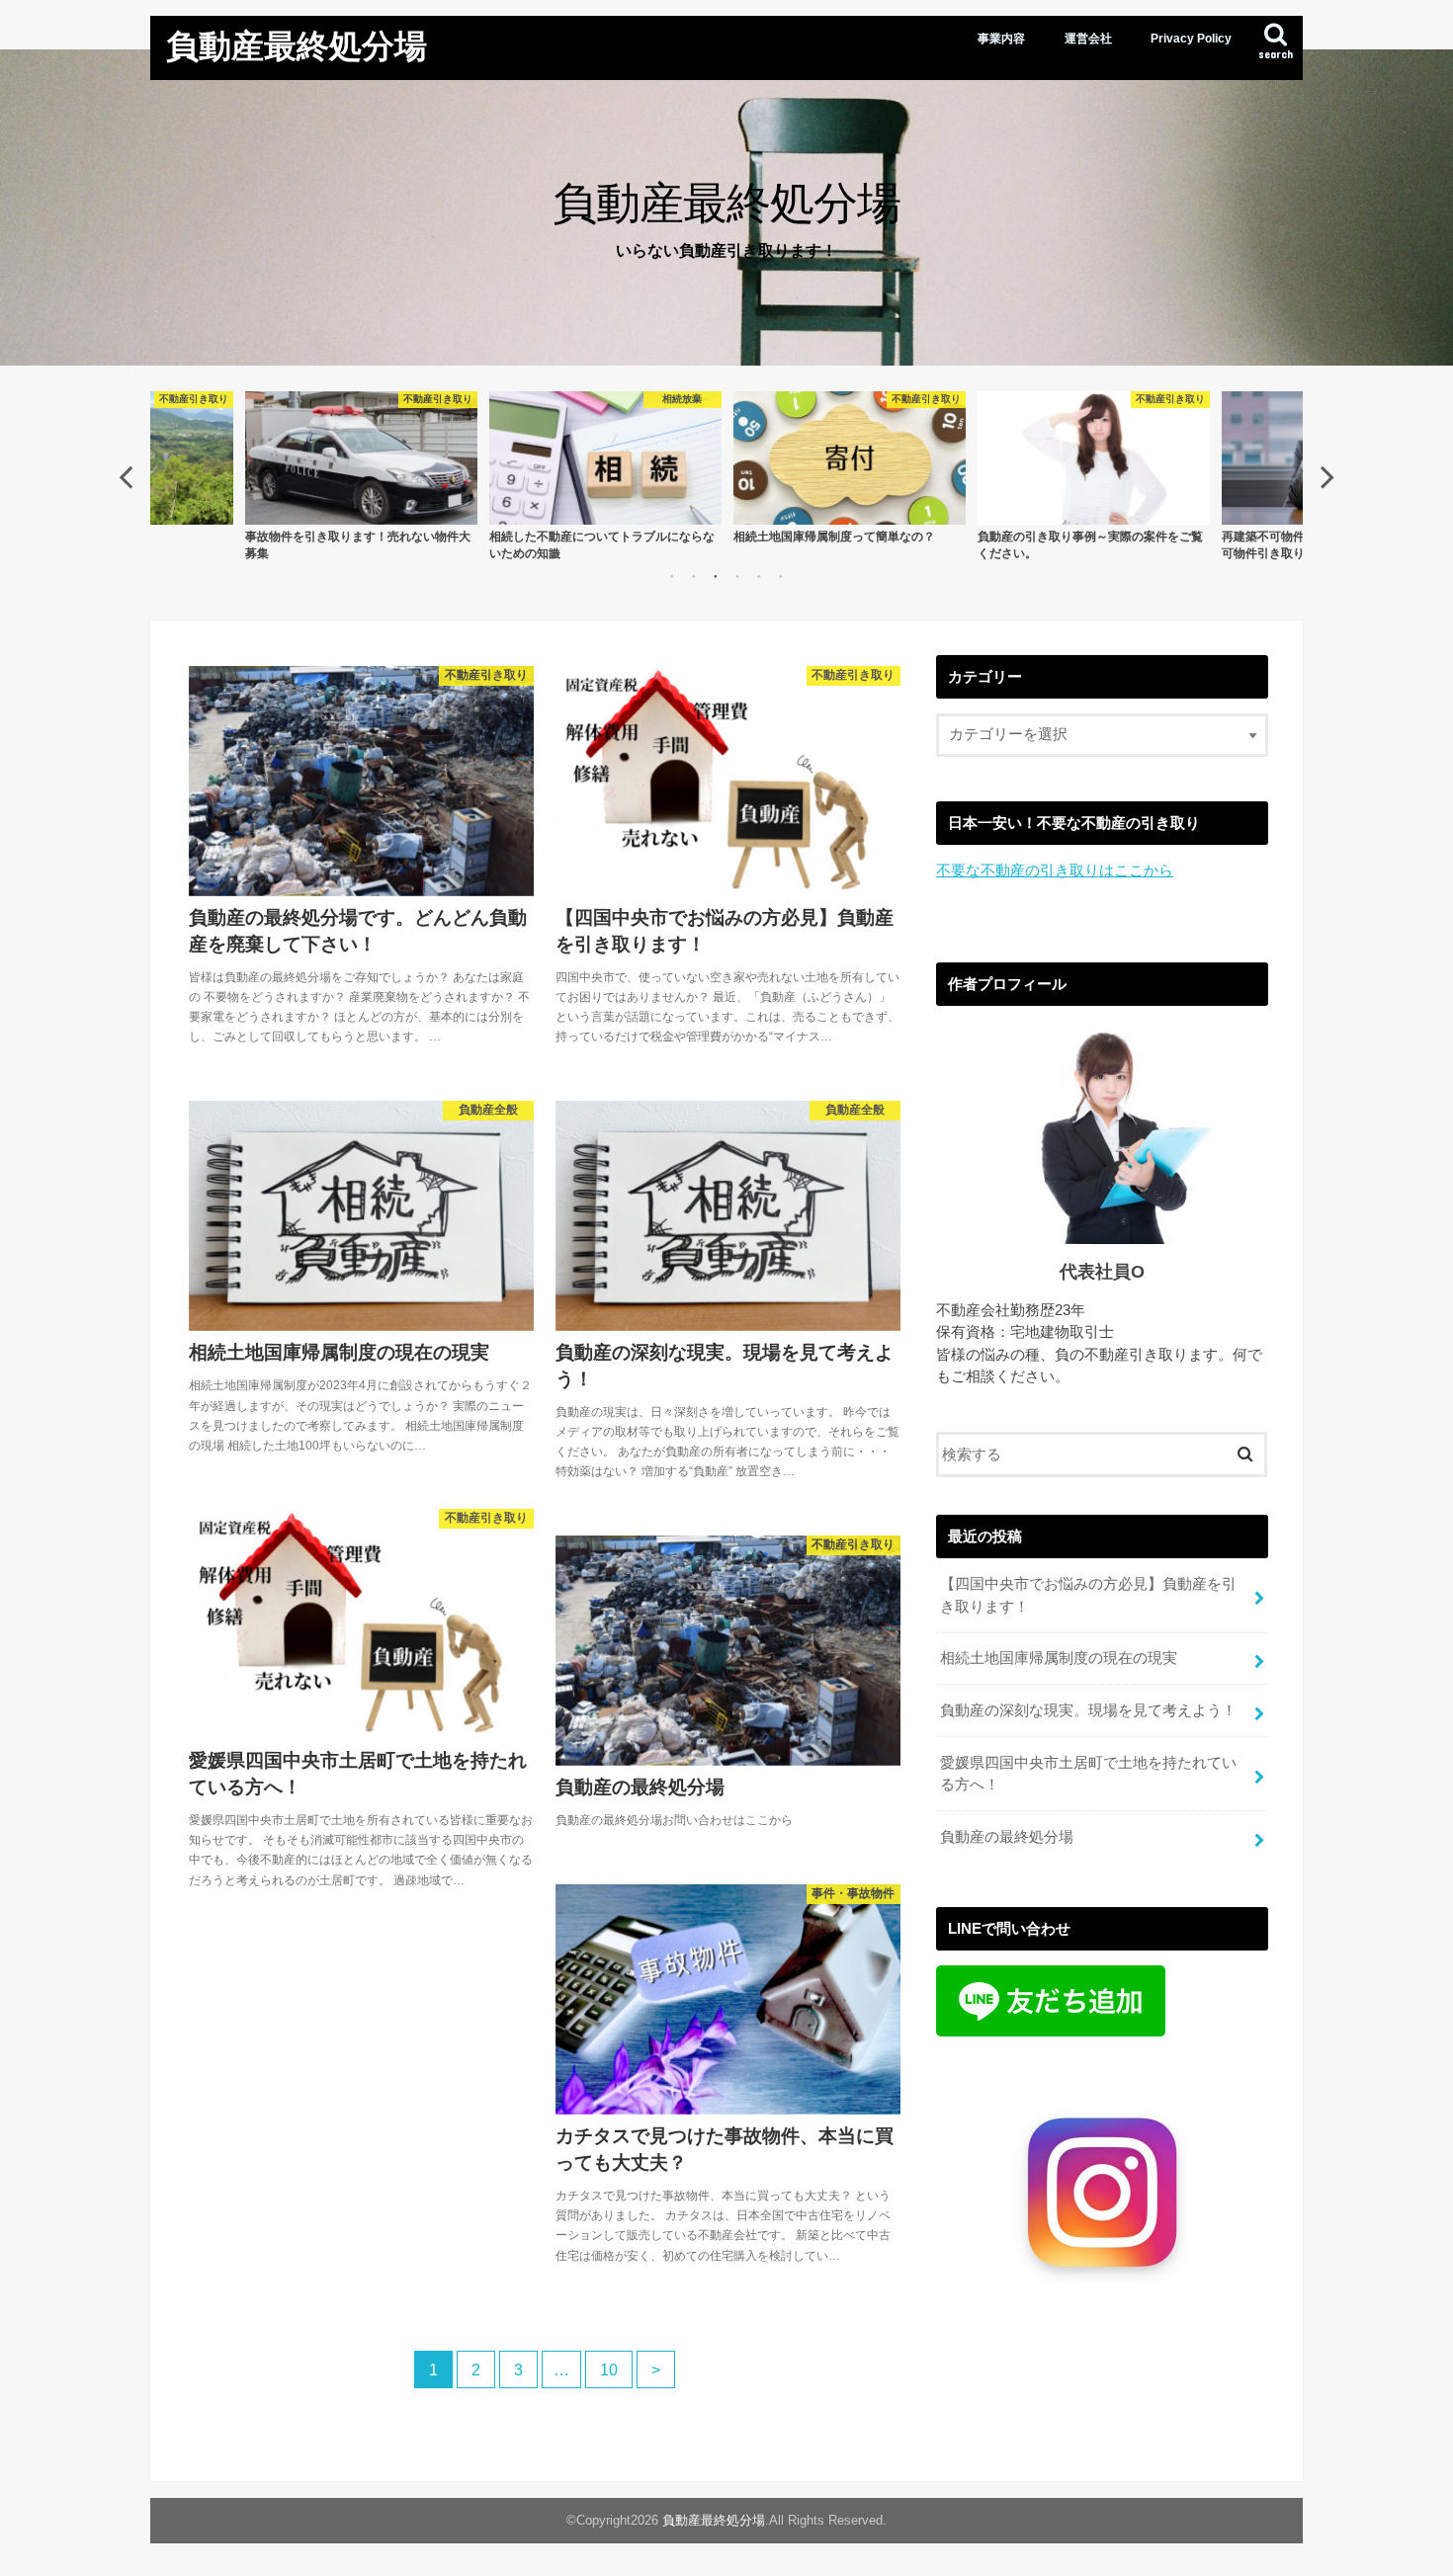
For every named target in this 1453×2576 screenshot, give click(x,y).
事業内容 (1001, 39)
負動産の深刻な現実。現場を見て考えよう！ (1088, 1710)
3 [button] (716, 576)
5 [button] (759, 576)
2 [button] (694, 576)
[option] (361, 476)
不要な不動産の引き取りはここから (1055, 871)
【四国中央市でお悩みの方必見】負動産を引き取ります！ (1088, 1595)
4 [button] (737, 576)
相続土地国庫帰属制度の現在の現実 (1059, 1658)
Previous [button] (126, 476)
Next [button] (1327, 476)
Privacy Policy (1191, 39)
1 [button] (672, 576)
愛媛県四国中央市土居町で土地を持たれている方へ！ (1088, 1774)
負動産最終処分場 (297, 45)
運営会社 (1088, 39)
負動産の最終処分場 (1007, 1837)
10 (609, 2369)
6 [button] (781, 576)
